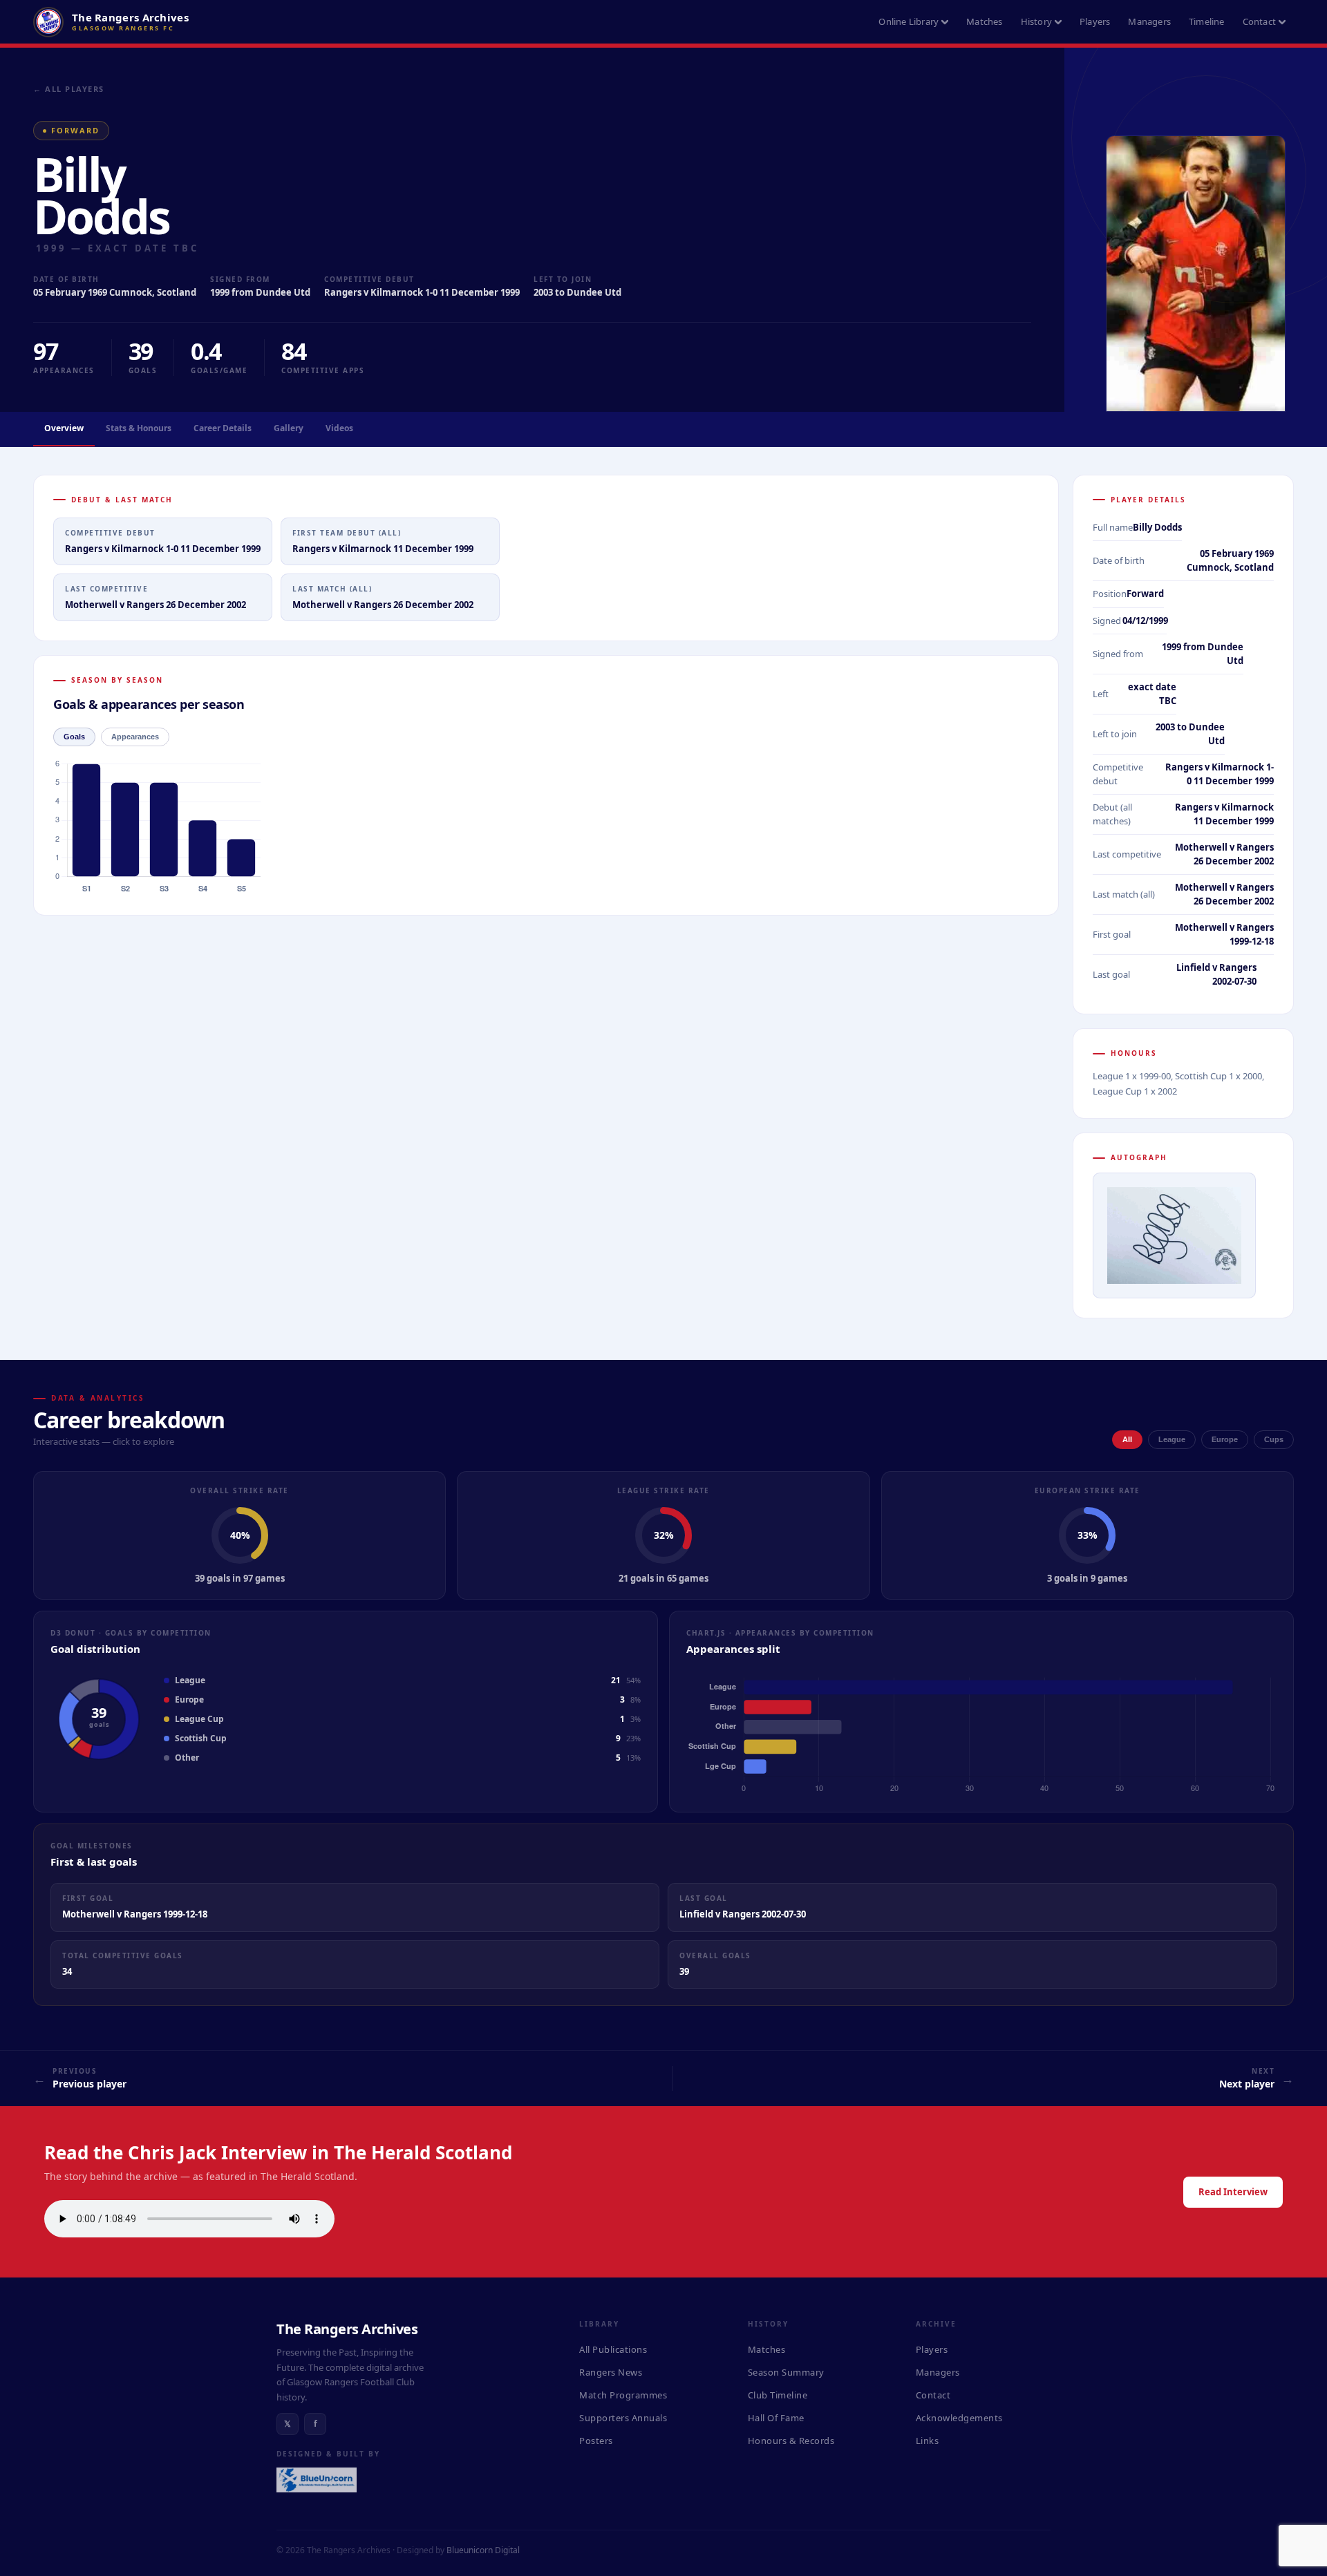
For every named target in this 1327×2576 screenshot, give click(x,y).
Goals (74, 737)
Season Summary (786, 2372)
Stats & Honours (139, 428)
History (1036, 21)
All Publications (613, 2349)
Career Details (223, 428)
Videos (339, 428)
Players (1095, 21)
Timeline (1207, 21)
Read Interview (1233, 2192)
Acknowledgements (959, 2418)
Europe (1225, 1439)
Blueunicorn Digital (483, 2550)
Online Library (909, 21)
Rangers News (611, 2372)
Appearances (135, 737)
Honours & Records (791, 2441)
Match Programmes (623, 2395)
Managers (1149, 21)
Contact (1259, 21)
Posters (596, 2441)
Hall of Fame (776, 2418)
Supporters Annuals (623, 2418)
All (1127, 1439)
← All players (69, 89)
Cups (1274, 1439)
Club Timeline (778, 2395)
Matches (984, 21)
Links (928, 2441)
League (1172, 1439)
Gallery (289, 428)
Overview (64, 428)
